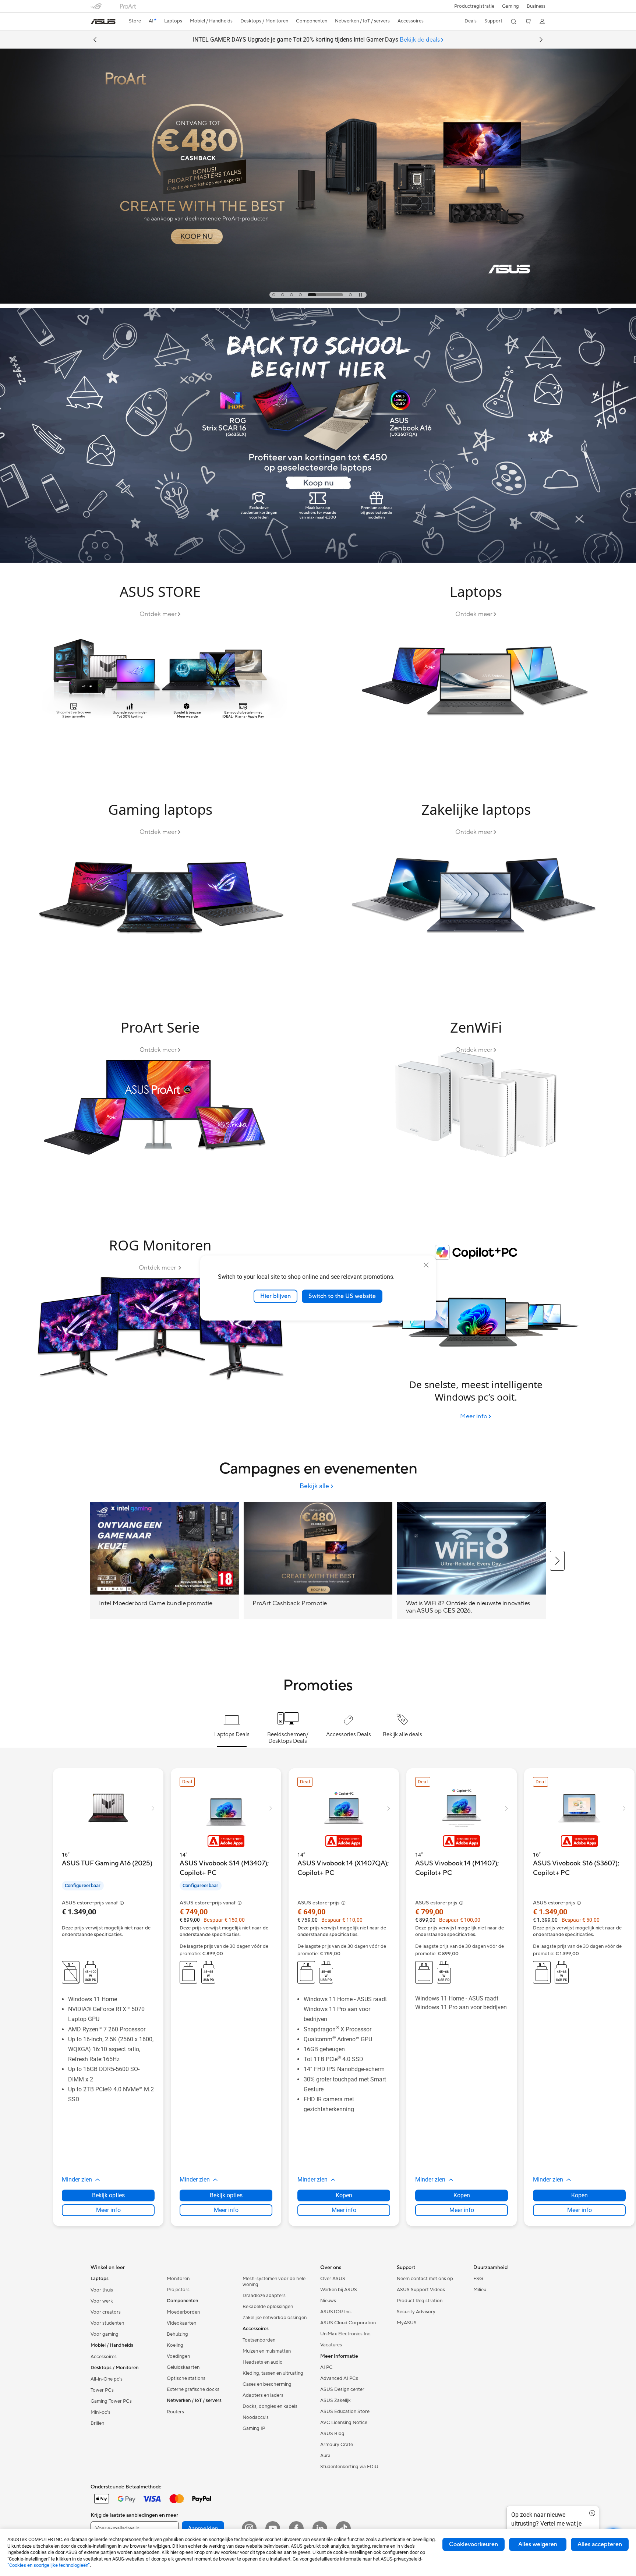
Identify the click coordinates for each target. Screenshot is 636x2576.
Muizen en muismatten (267, 2351)
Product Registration (420, 2301)
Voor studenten (107, 2323)
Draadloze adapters (264, 2296)
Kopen (344, 2195)
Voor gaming (105, 2334)
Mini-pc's (100, 2412)
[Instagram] (249, 2529)
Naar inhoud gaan (95, 23)
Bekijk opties (108, 2195)
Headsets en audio (263, 2362)
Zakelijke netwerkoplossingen (275, 2318)
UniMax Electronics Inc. (346, 2334)
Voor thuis (102, 2290)
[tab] (274, 295)
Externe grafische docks (193, 2389)
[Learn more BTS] (318, 561)
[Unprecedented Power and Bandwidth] (160, 674)
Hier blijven (275, 1296)
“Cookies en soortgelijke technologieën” (49, 2565)
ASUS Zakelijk (335, 2400)
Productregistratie (474, 6)
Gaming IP (254, 2428)
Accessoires (104, 2357)
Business (536, 6)
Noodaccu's (256, 2417)
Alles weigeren (538, 2544)
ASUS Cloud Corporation (348, 2323)
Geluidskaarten (183, 2367)
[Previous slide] (95, 40)
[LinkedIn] (320, 2529)
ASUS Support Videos (421, 2290)
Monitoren (178, 2279)
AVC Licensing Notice (344, 2423)
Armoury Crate (337, 2445)
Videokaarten (181, 2323)
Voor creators (106, 2312)
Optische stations (186, 2378)
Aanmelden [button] (203, 2529)
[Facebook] (296, 2529)
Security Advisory (416, 2312)
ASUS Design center (342, 2389)
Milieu (480, 2290)
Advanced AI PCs (339, 2378)
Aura (325, 2456)
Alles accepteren (600, 2544)
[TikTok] (343, 2529)
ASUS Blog (332, 2434)
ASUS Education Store (345, 2412)
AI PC (326, 2367)
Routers (175, 2412)
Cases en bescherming (267, 2384)
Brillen (97, 2423)
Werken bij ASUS (339, 2290)
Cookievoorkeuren (474, 2544)
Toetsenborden (259, 2340)
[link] (103, 22)
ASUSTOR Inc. (336, 2312)
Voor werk (102, 2301)
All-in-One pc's (107, 2379)
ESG (478, 2279)
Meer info (108, 2210)
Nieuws (328, 2301)
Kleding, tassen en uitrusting (273, 2373)
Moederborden (183, 2312)
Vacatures (331, 2345)
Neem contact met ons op (425, 2279)
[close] (426, 1265)
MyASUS (407, 2323)
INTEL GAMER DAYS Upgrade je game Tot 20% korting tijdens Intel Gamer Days (316, 40)
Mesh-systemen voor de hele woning (274, 2282)
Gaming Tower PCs (111, 2401)
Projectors (178, 2290)
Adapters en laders (263, 2395)
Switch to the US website (342, 1296)
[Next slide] (541, 40)
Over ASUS (333, 2279)
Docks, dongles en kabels (270, 2406)
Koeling (175, 2345)
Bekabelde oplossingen (268, 2307)
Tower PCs (102, 2390)
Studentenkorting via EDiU (349, 2467)
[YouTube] (273, 2529)
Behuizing (177, 2334)
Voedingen (178, 2356)
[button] (510, 6)
